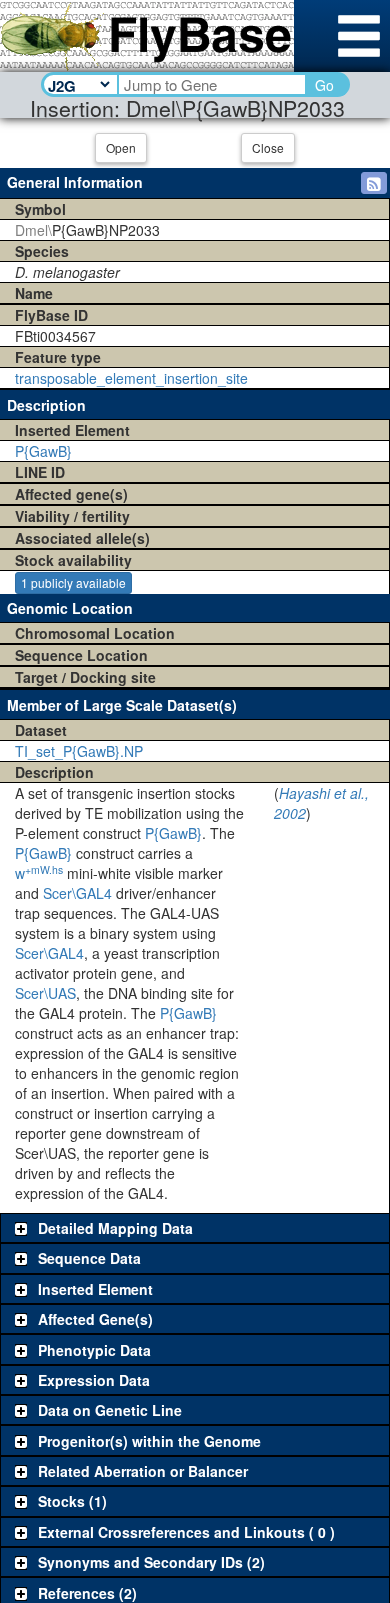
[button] (374, 183)
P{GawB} (43, 451)
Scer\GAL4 (77, 893)
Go (324, 85)
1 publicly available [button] (73, 582)
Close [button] (268, 147)
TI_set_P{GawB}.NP (79, 751)
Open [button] (121, 147)
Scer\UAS (45, 993)
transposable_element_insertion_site (131, 378)
